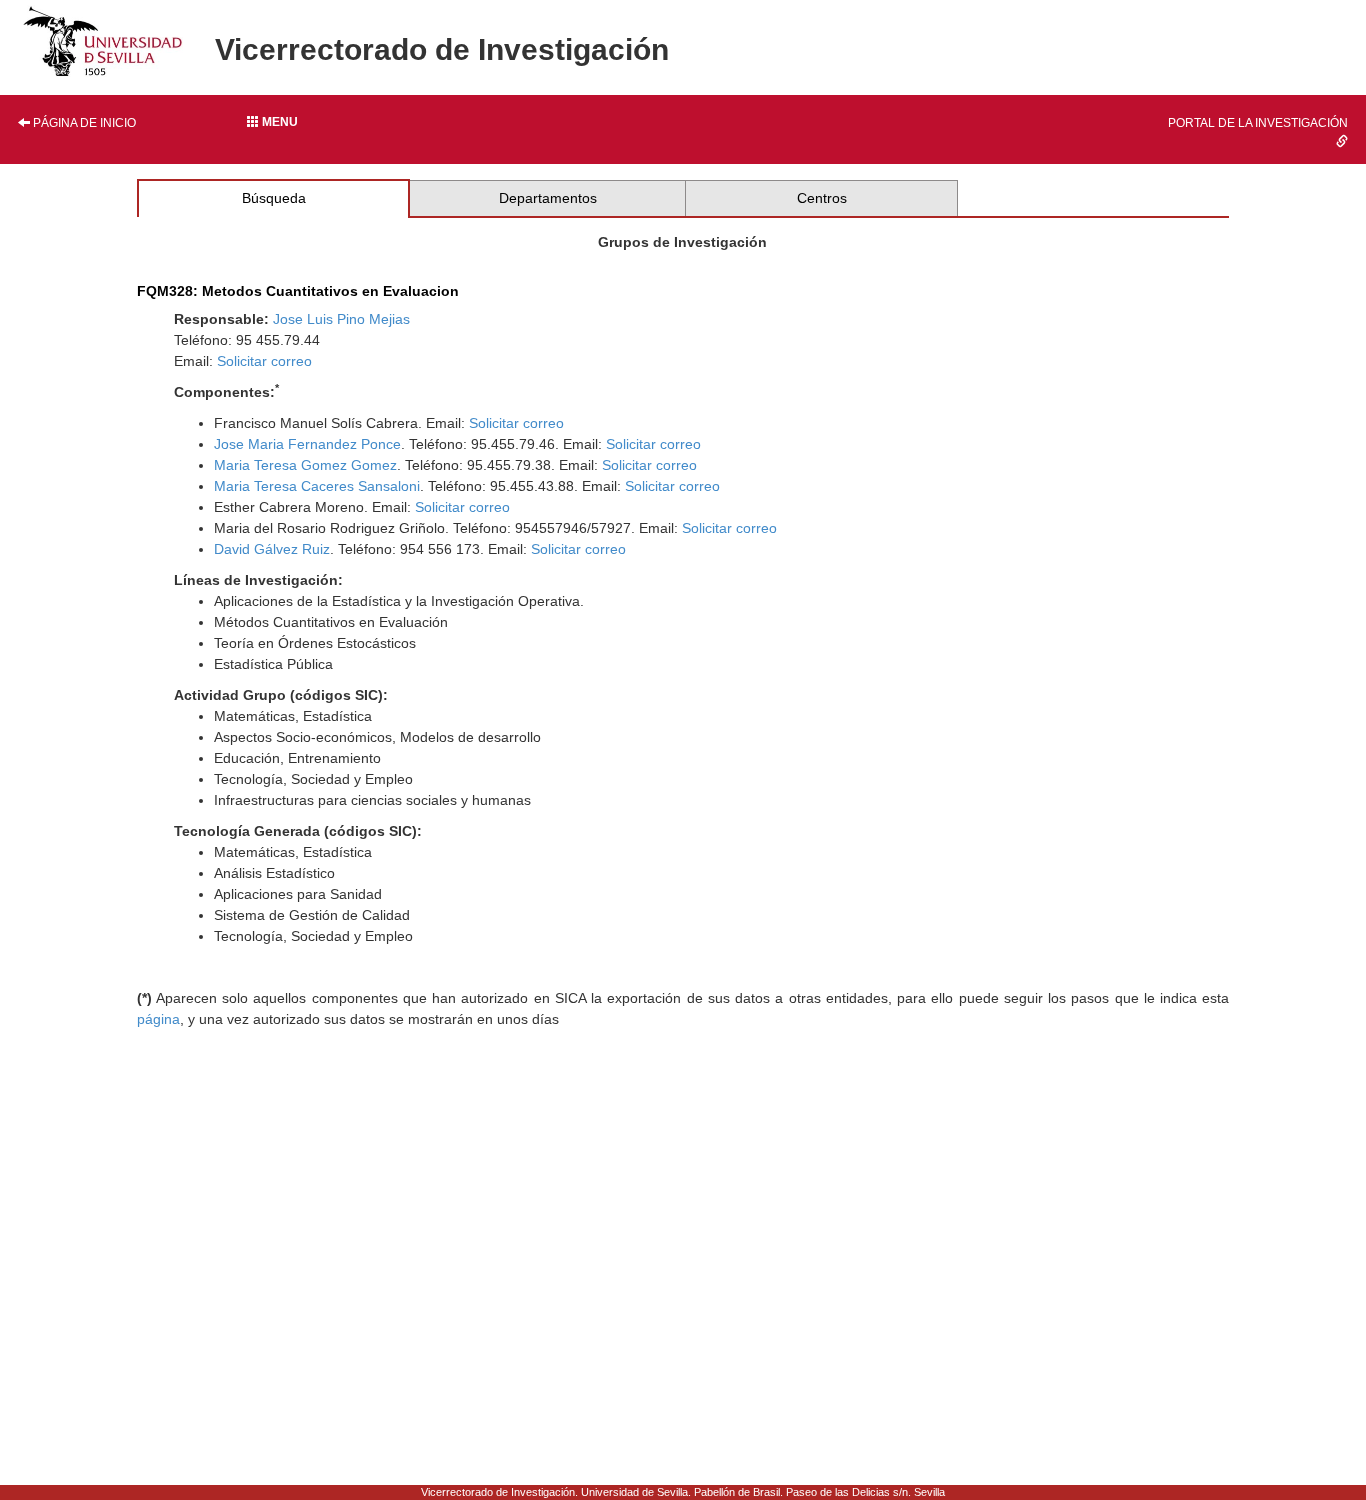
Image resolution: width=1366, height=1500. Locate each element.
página (158, 1019)
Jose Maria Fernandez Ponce (307, 444)
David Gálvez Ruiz (272, 549)
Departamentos (548, 198)
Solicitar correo (264, 361)
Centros (822, 198)
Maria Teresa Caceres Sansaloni (317, 486)
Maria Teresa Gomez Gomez (305, 465)
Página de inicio (83, 123)
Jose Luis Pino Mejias (341, 319)
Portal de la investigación (1258, 123)
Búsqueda (274, 198)
